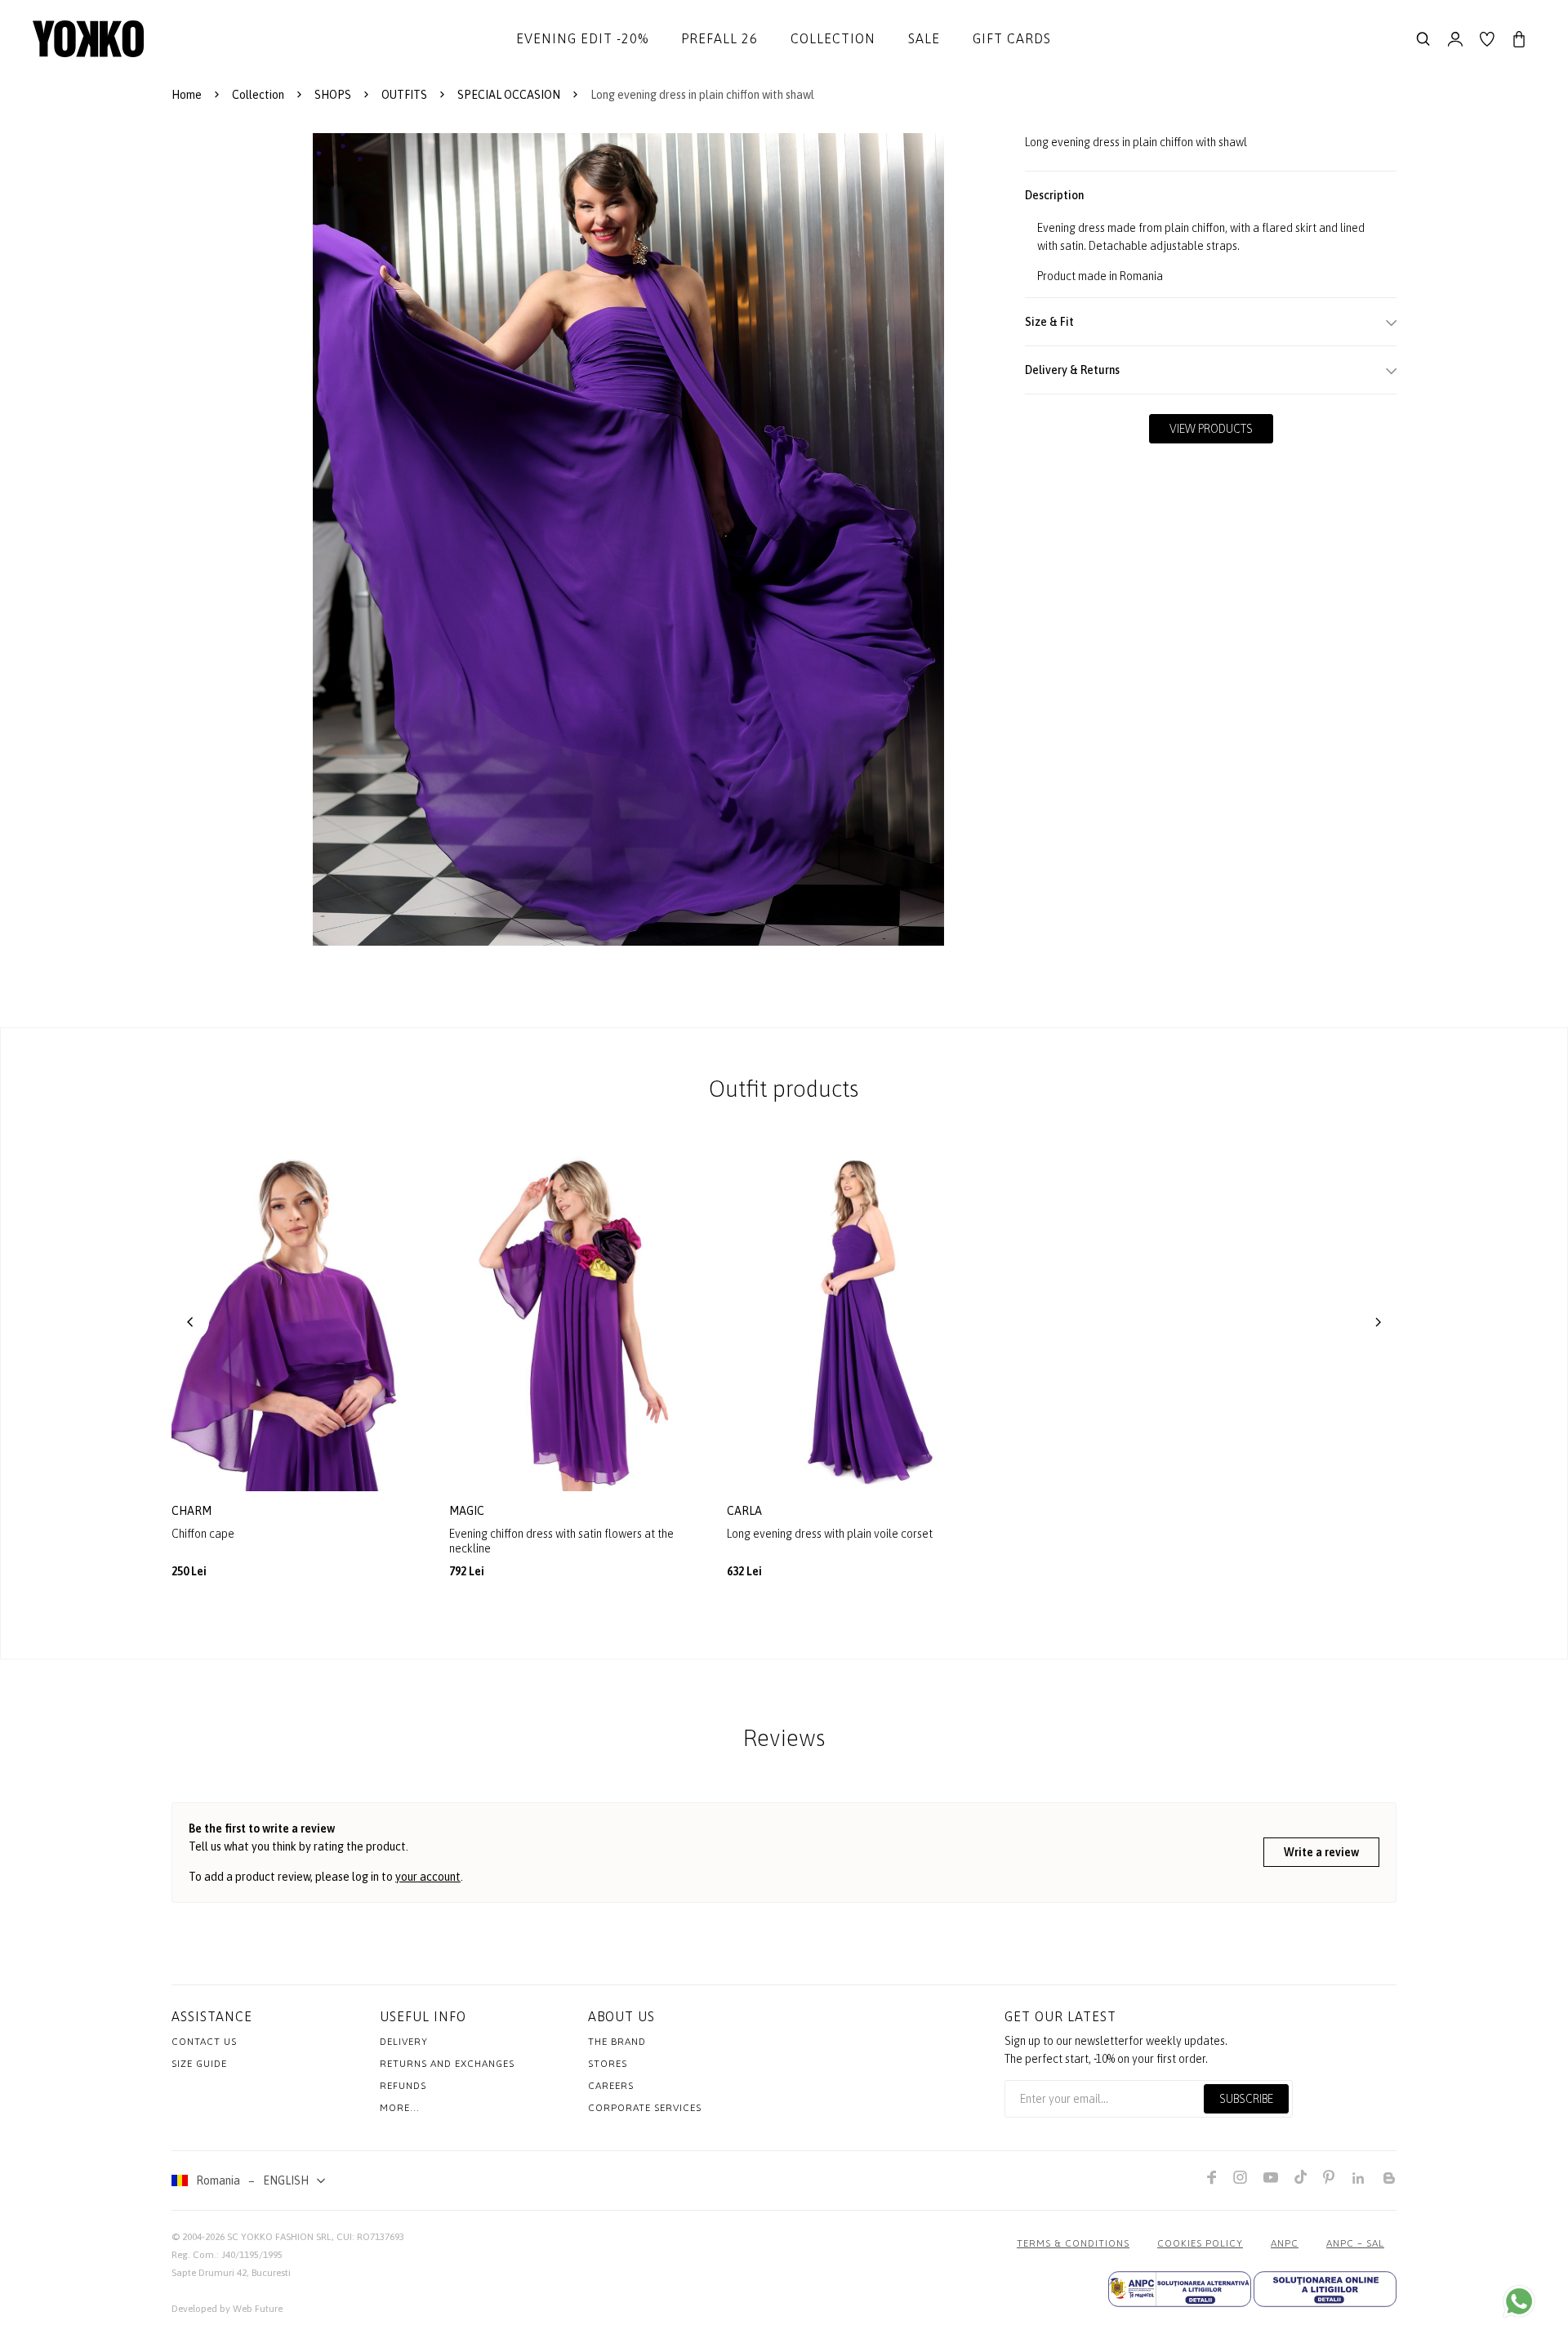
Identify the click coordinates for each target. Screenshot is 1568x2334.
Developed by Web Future (227, 2309)
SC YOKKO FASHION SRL (279, 2237)
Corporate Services (645, 2108)
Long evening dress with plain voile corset (830, 1534)
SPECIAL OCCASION (509, 95)
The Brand (617, 2042)
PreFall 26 (719, 38)
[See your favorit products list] (1487, 39)
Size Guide (199, 2064)
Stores (608, 2064)
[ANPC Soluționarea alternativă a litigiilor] (1180, 2289)
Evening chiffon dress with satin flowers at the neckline (561, 1541)
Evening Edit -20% (582, 38)
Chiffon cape (203, 1534)
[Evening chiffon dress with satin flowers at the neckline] (576, 1322)
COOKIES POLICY (1200, 2243)
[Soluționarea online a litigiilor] (1325, 2289)
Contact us (204, 2042)
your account (428, 1877)
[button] (190, 1322)
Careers (611, 2086)
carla (746, 1511)
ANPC (1285, 2243)
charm (193, 1511)
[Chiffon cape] (298, 1322)
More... (400, 2108)
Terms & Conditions (1073, 2243)
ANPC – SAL (1355, 2243)
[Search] (1423, 39)
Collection (833, 38)
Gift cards (1012, 38)
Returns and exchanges (447, 2064)
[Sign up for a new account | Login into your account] (1455, 39)
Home (187, 95)
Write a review (1321, 1852)
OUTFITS (404, 95)
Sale (924, 38)
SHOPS (333, 95)
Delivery (404, 2042)
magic (468, 1511)
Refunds (403, 2086)
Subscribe (1246, 2099)
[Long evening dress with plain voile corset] (853, 1322)
